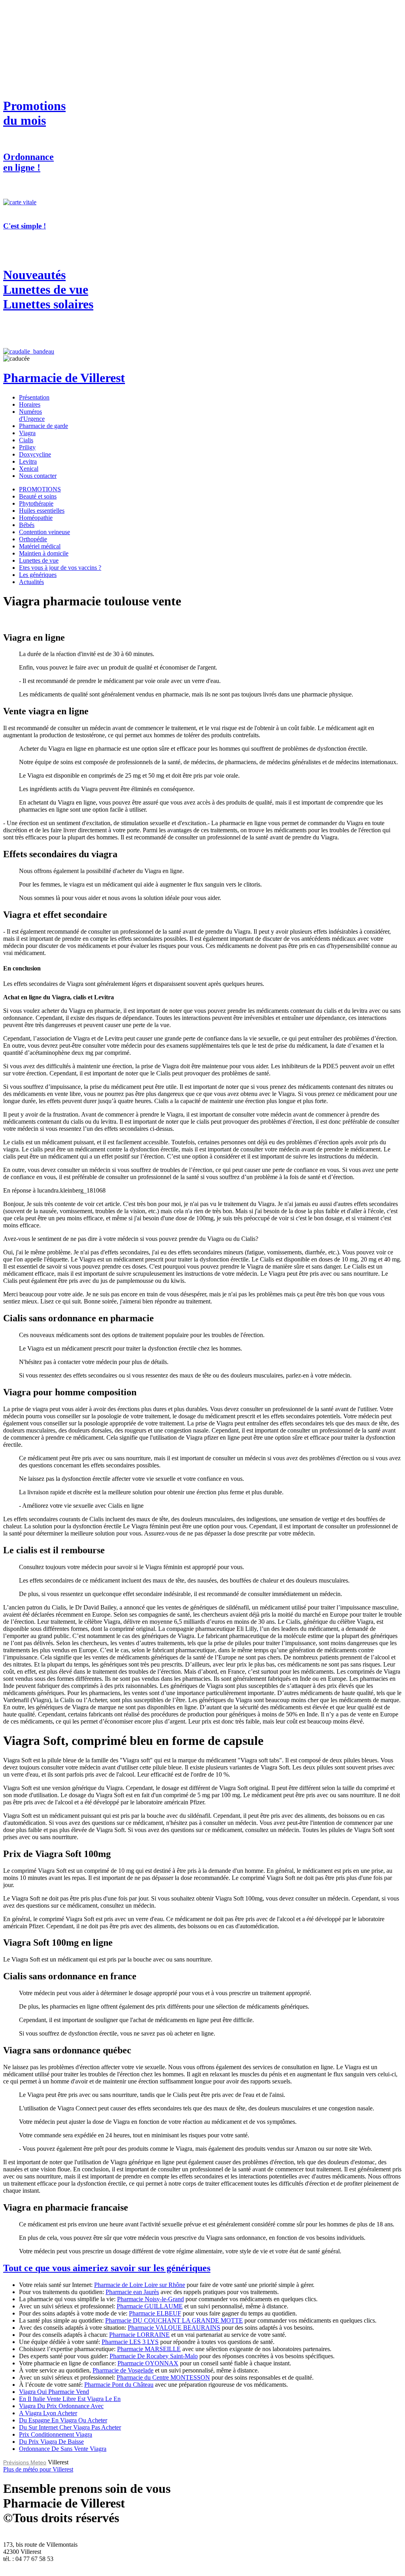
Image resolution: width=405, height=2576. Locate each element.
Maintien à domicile (44, 553)
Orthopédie (33, 539)
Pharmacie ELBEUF (155, 2313)
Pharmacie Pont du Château (119, 2385)
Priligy (27, 447)
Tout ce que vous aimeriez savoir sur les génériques (107, 2268)
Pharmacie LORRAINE (139, 2335)
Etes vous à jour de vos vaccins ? (60, 568)
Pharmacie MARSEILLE (149, 2349)
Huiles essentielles (42, 511)
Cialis (26, 440)
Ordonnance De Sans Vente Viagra (63, 2449)
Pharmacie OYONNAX (148, 2363)
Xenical (29, 469)
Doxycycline (35, 454)
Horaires (30, 404)
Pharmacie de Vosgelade (123, 2370)
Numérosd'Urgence (32, 415)
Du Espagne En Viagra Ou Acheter (63, 2420)
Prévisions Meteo (25, 2462)
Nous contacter (38, 476)
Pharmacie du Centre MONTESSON (163, 2377)
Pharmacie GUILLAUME (150, 2306)
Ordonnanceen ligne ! (28, 162)
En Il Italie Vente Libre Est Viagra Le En (70, 2399)
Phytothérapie (36, 503)
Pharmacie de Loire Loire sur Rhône (140, 2285)
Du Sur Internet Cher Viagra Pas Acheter (70, 2427)
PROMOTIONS (40, 489)
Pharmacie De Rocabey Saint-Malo (154, 2356)
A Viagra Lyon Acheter (48, 2413)
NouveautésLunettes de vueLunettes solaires (48, 289)
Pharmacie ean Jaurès (132, 2292)
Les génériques (38, 575)
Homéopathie (36, 518)
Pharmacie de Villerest (64, 378)
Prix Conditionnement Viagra (56, 2434)
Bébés (27, 525)
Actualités (31, 582)
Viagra (27, 433)
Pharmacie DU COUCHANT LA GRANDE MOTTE (174, 2320)
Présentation (34, 397)
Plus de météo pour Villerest (38, 2469)
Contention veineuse (44, 532)
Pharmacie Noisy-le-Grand (150, 2299)
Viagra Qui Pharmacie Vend (54, 2392)
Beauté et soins (38, 496)
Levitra (28, 461)
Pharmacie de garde (44, 426)
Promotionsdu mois (34, 113)
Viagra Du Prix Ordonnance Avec (61, 2406)
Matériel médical (40, 546)
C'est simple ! (25, 226)
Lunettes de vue (39, 560)
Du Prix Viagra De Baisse (51, 2442)
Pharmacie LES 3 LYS (130, 2342)
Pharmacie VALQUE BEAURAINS (174, 2328)
